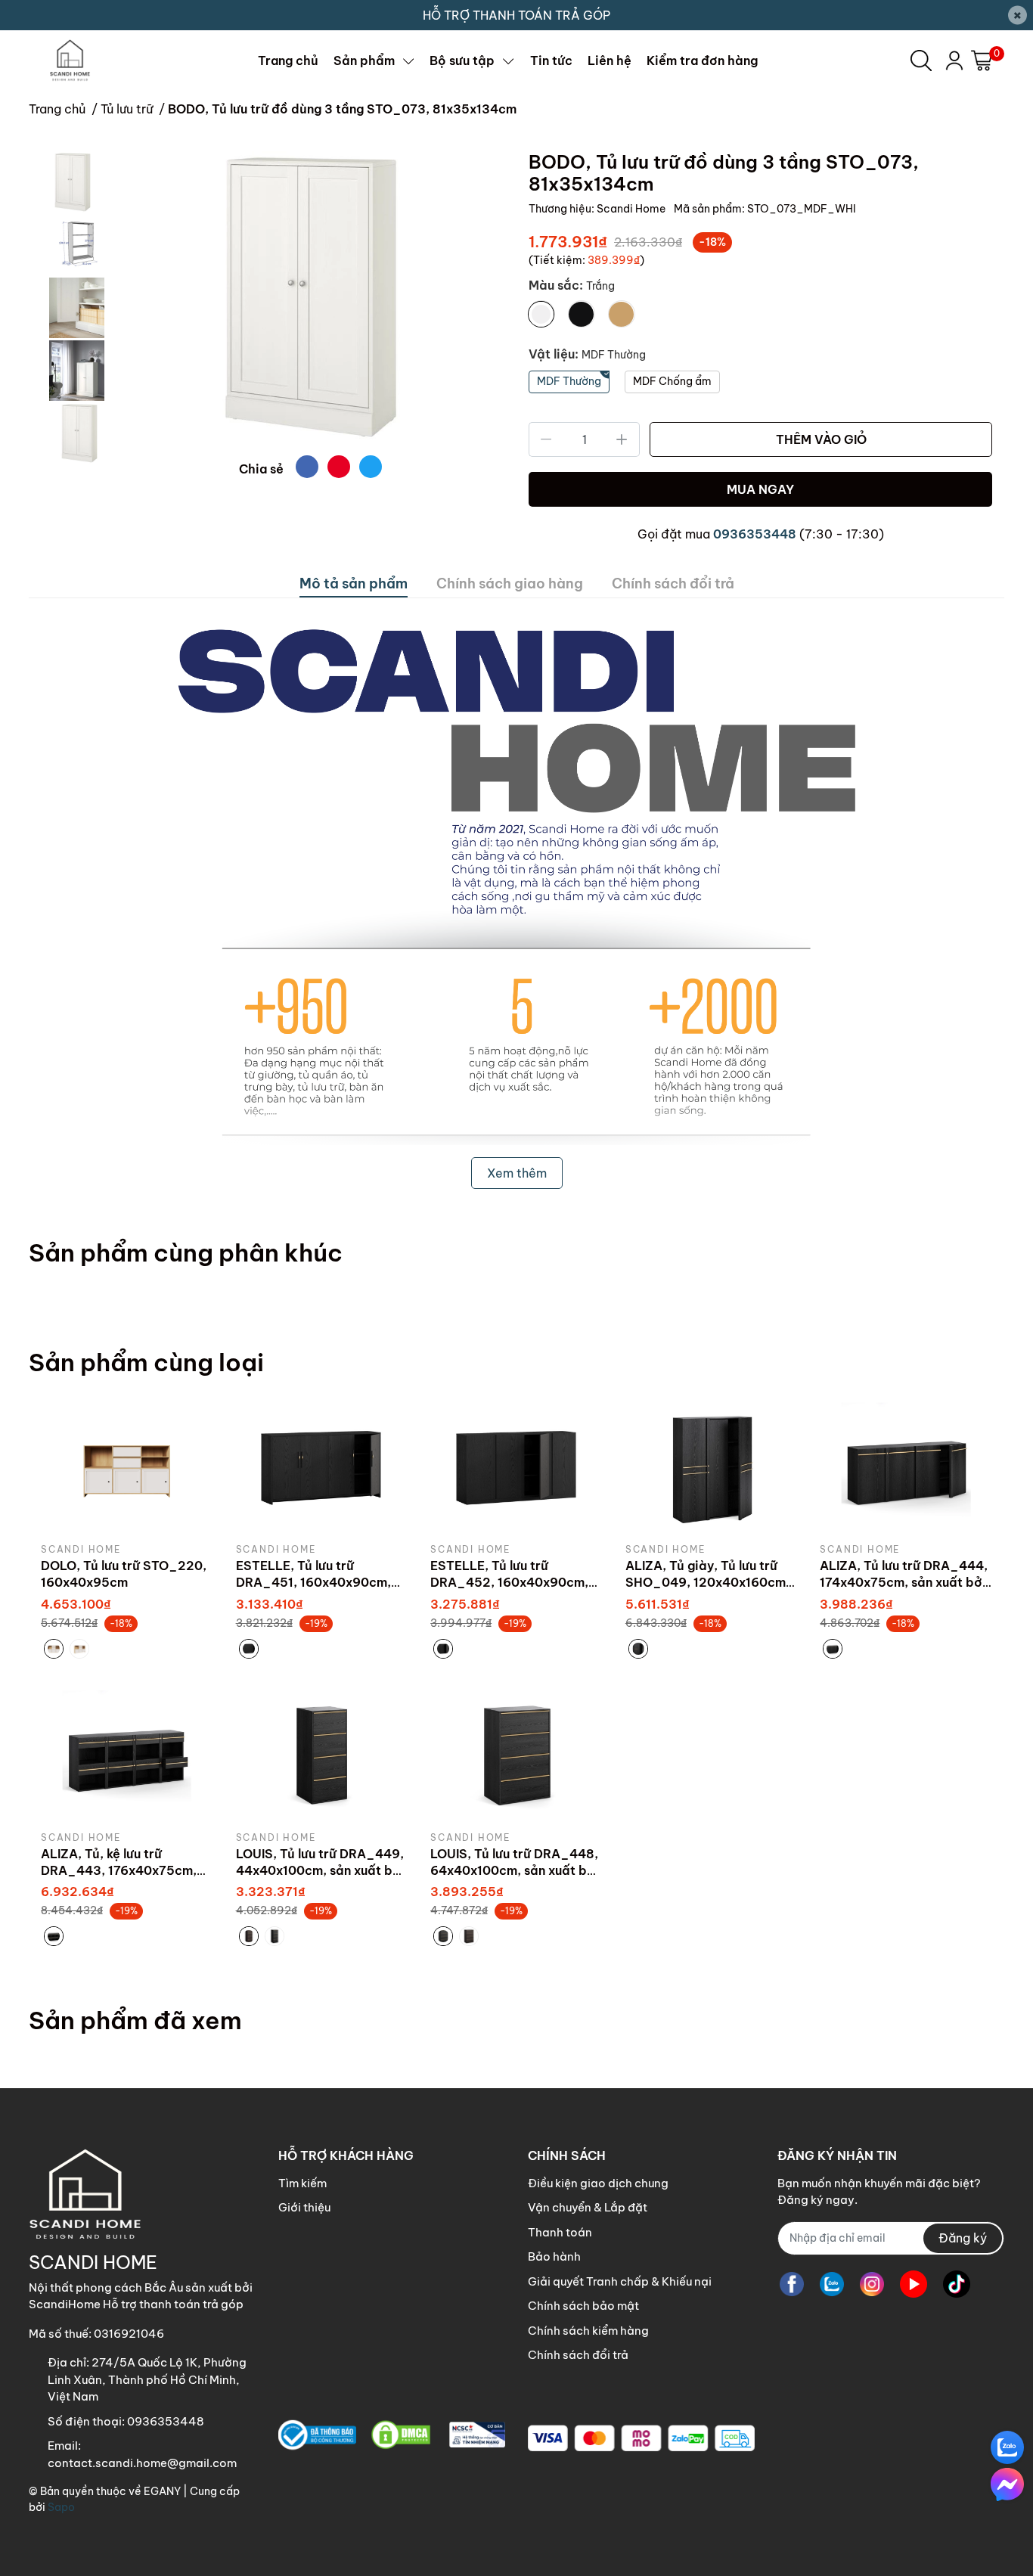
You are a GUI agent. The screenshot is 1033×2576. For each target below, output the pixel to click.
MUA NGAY (760, 489)
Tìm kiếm (302, 2183)
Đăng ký (963, 2238)
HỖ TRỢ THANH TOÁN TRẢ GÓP (516, 15)
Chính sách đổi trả (578, 2355)
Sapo (61, 2507)
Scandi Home (632, 209)
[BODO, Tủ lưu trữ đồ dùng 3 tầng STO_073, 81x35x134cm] (310, 297)
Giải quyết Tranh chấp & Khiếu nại (620, 2281)
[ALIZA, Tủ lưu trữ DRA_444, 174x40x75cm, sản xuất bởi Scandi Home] (906, 1467)
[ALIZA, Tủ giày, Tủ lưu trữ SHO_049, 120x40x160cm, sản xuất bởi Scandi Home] (712, 1467)
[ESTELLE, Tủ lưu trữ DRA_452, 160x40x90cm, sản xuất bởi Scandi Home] (516, 1467)
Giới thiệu (304, 2207)
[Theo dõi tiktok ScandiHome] (957, 2284)
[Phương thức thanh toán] (641, 2438)
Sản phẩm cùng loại (146, 1362)
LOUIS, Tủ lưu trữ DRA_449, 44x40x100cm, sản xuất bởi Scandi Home (320, 1871)
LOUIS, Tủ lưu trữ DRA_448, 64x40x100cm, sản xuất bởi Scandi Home (515, 1871)
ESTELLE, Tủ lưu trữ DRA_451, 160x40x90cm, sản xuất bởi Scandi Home (315, 1583)
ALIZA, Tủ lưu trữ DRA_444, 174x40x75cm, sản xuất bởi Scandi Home (904, 1583)
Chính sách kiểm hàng (588, 2331)
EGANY (162, 2491)
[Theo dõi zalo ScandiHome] (832, 2284)
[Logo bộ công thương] (392, 2435)
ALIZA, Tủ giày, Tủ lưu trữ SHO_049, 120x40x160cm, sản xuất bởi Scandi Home (707, 1583)
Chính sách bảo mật (583, 2306)
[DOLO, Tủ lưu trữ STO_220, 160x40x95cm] (127, 1467)
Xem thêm (517, 1173)
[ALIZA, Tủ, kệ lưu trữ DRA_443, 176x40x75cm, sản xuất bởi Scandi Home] (127, 1755)
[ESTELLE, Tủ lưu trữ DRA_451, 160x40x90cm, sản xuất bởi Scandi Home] (322, 1467)
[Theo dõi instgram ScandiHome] (872, 2284)
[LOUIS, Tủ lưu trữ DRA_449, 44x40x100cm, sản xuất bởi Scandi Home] (322, 1755)
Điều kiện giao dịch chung (598, 2183)
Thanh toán (560, 2232)
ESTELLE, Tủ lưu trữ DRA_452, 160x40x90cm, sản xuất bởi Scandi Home (509, 1583)
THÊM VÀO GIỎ (821, 439)
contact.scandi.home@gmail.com (142, 2463)
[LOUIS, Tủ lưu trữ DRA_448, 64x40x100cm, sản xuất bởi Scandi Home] (516, 1755)
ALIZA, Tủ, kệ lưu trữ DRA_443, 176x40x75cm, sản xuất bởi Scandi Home (120, 1871)
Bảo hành (554, 2256)
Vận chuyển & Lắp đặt (588, 2207)
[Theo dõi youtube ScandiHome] (914, 2284)
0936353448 (755, 534)
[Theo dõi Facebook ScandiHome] (792, 2284)
